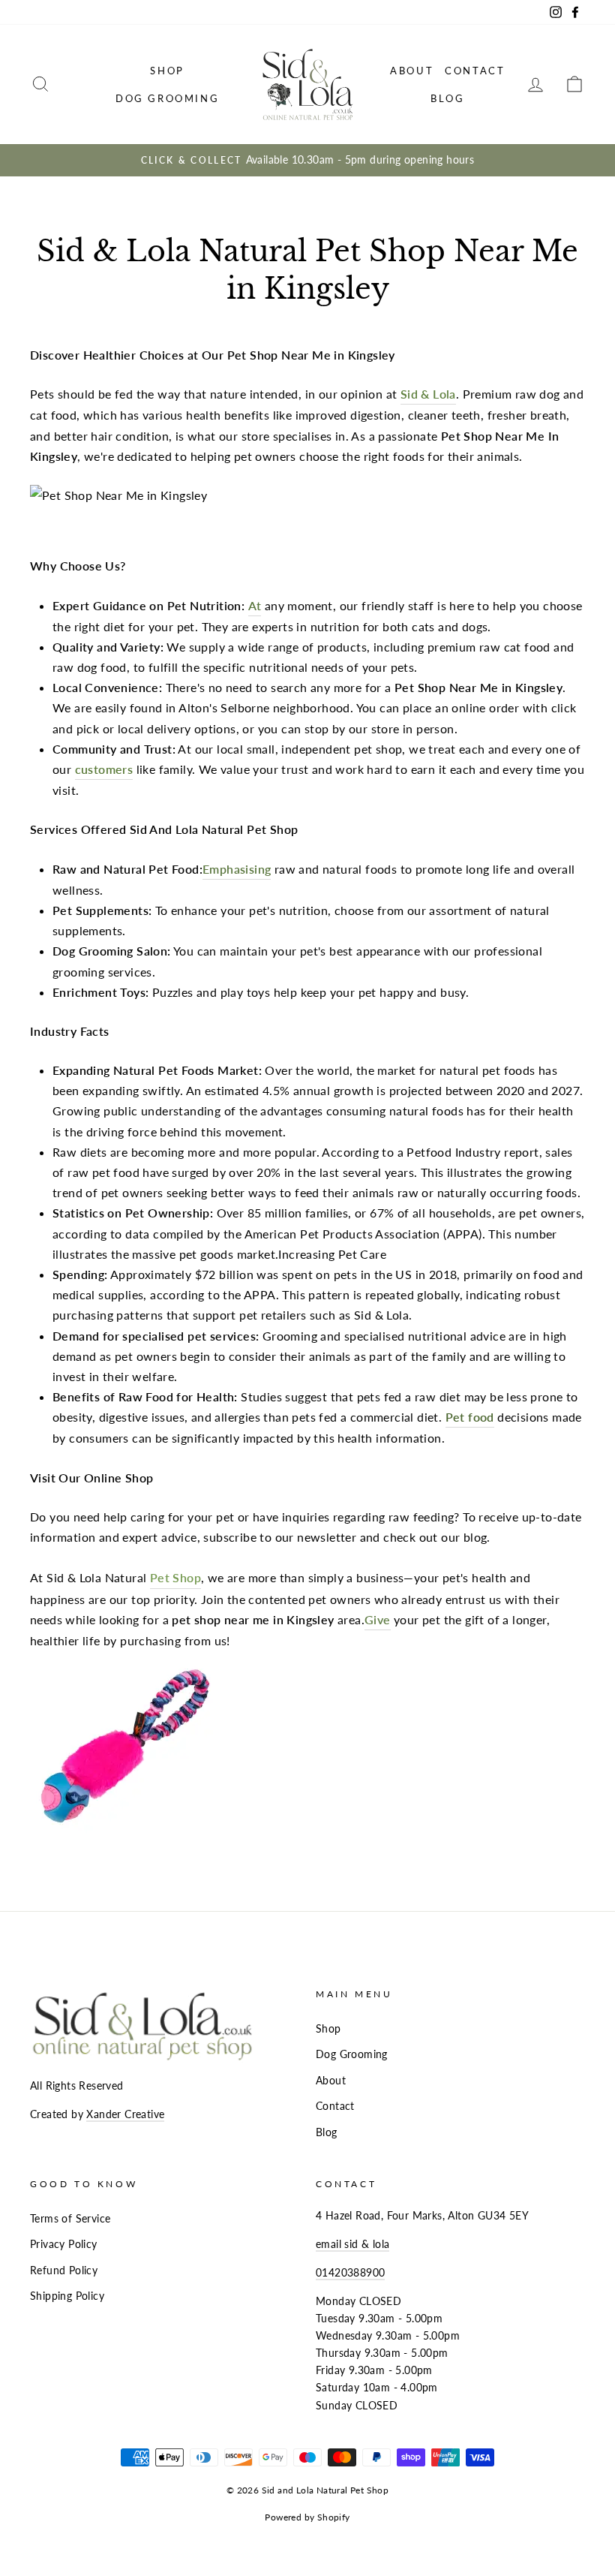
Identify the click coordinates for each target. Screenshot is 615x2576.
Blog (447, 98)
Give (378, 1619)
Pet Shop (175, 1577)
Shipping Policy (67, 2296)
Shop (167, 71)
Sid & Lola (428, 394)
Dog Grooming (167, 98)
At (255, 605)
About (412, 71)
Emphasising (237, 869)
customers (104, 769)
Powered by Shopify (307, 2517)
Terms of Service (70, 2219)
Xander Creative (125, 2114)
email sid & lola (352, 2244)
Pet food (470, 1417)
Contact (475, 71)
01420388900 (350, 2273)
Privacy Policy (64, 2244)
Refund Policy (64, 2271)
